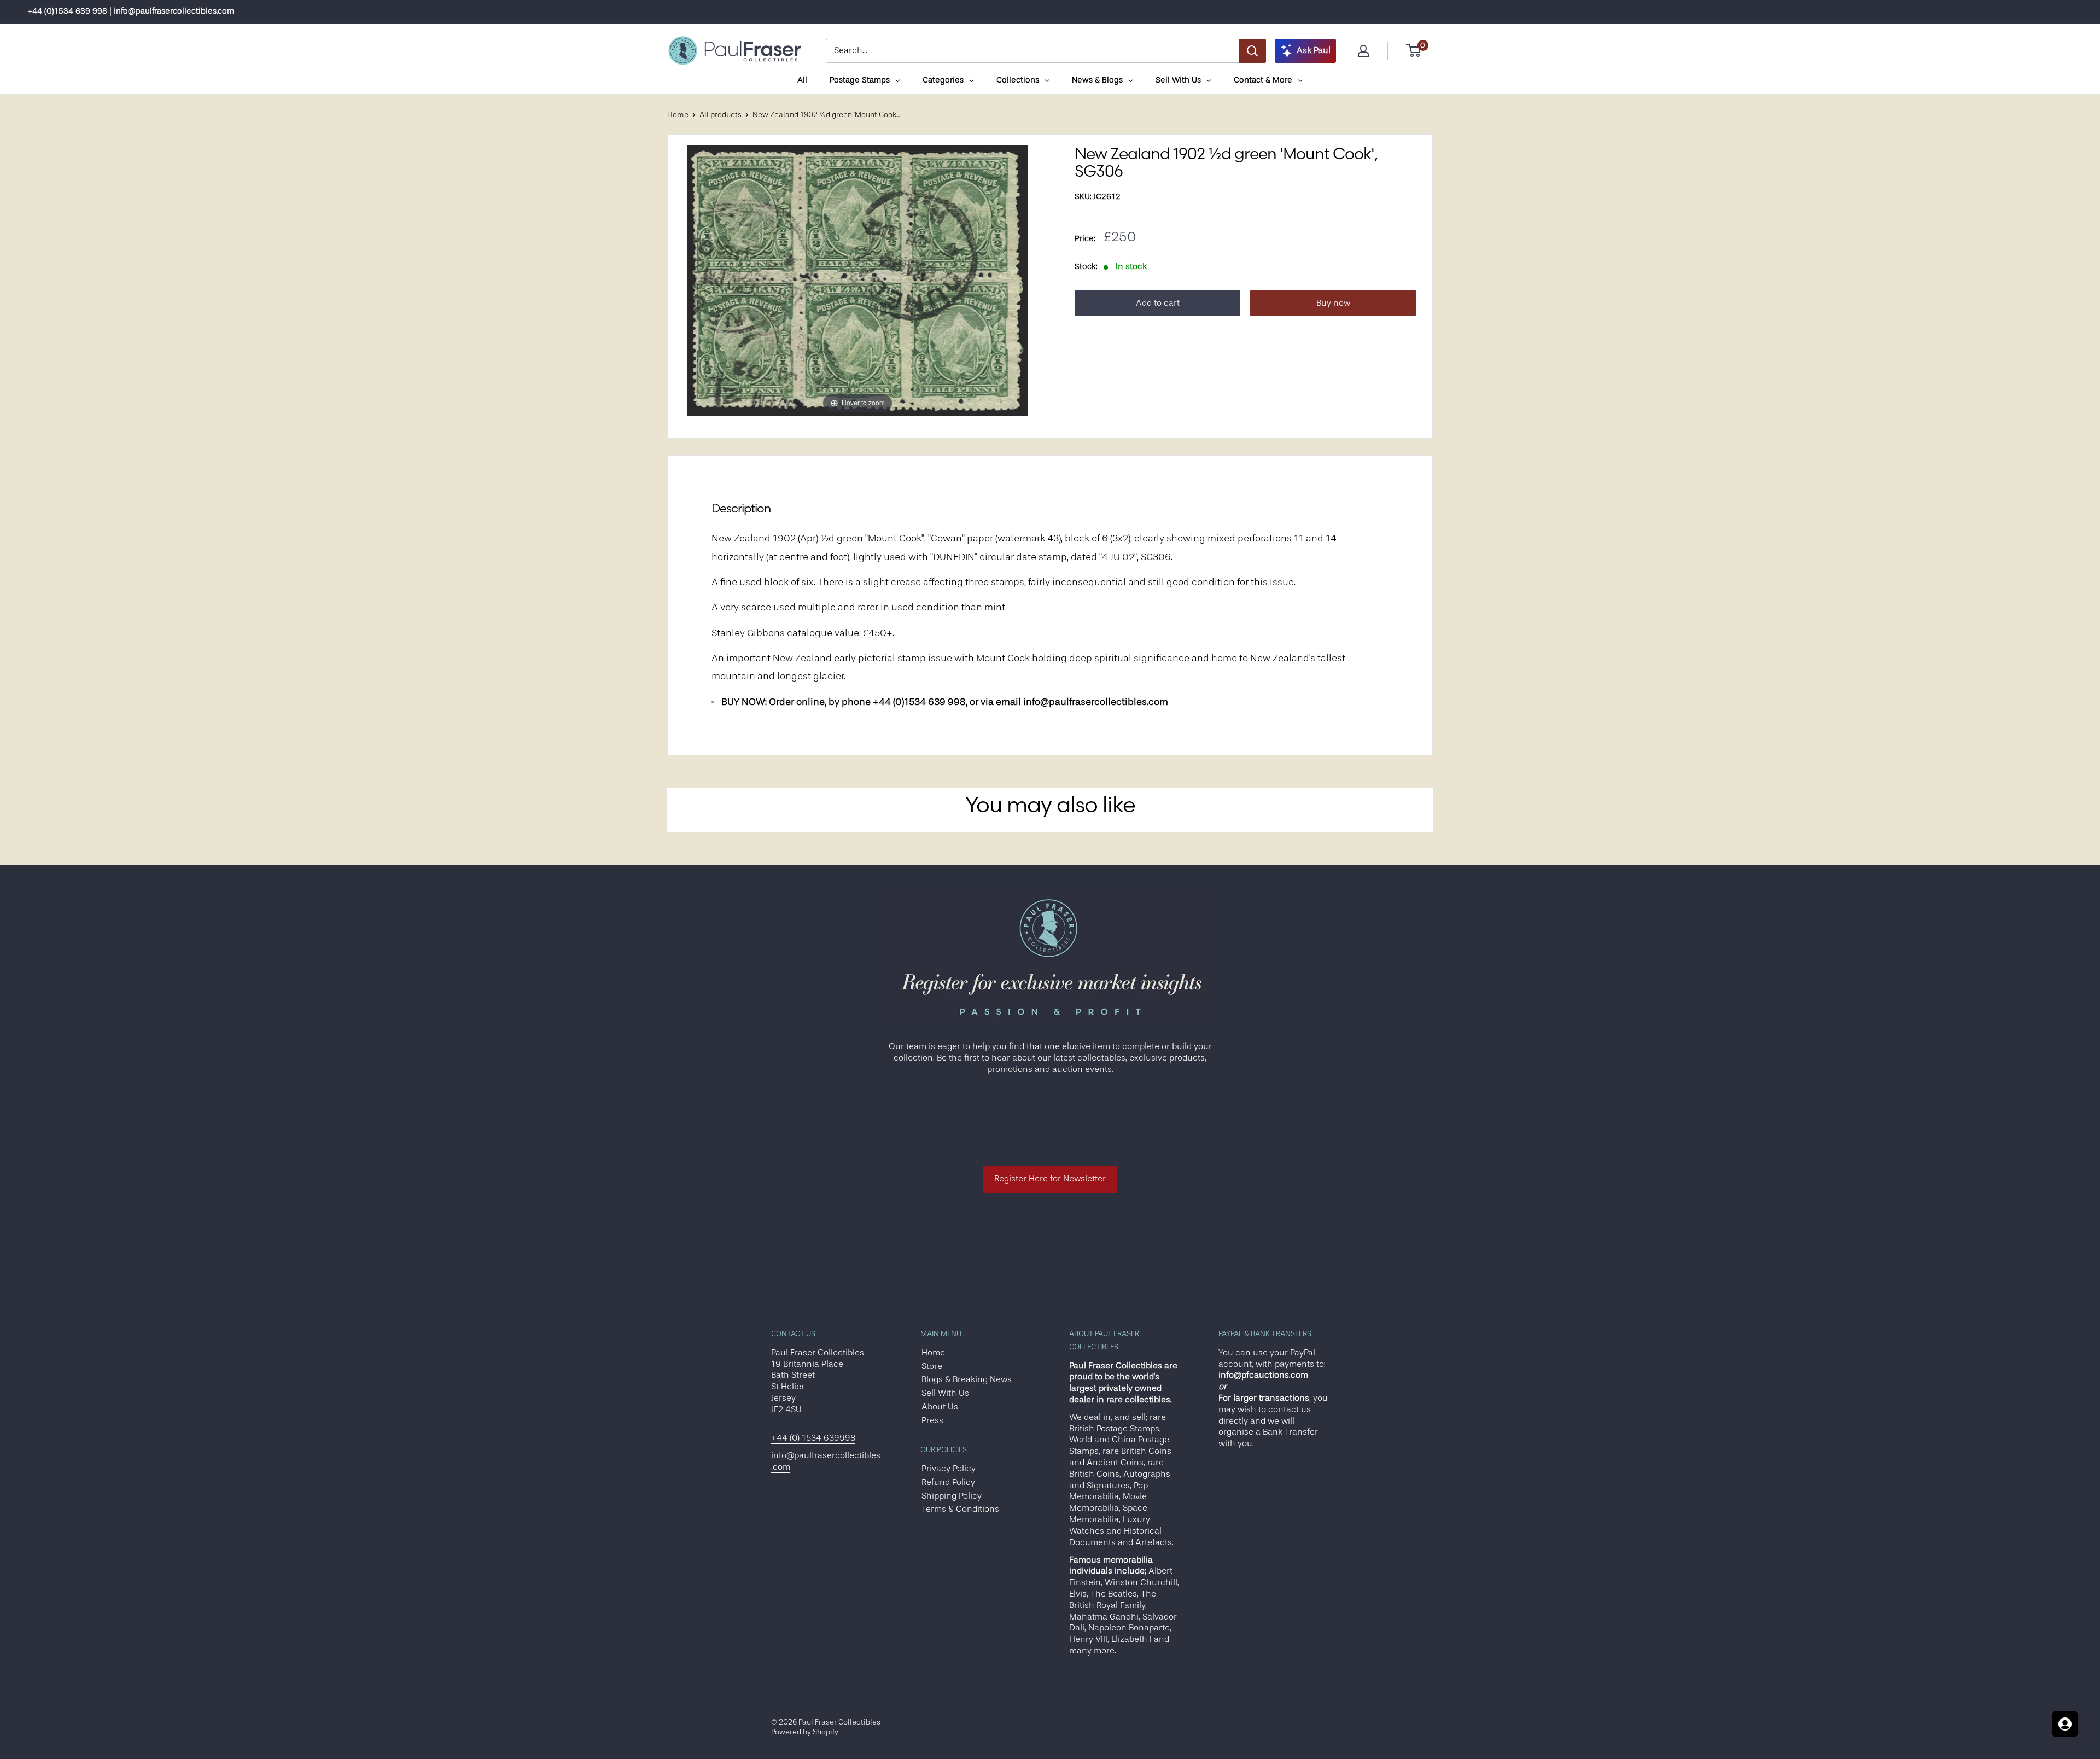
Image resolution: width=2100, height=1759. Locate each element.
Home (678, 114)
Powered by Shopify (805, 1732)
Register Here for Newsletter (1050, 1179)
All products (721, 114)
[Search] (1252, 51)
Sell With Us (945, 1393)
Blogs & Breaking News (967, 1379)
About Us (940, 1407)
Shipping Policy (952, 1496)
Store (932, 1366)
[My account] (1363, 51)
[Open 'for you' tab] (2065, 1724)
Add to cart (1158, 303)
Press (932, 1420)
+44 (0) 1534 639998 (813, 1438)
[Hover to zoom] (857, 281)
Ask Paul (1314, 50)
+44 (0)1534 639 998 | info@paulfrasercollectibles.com (131, 11)
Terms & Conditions (960, 1509)
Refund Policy (948, 1482)
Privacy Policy (949, 1469)
